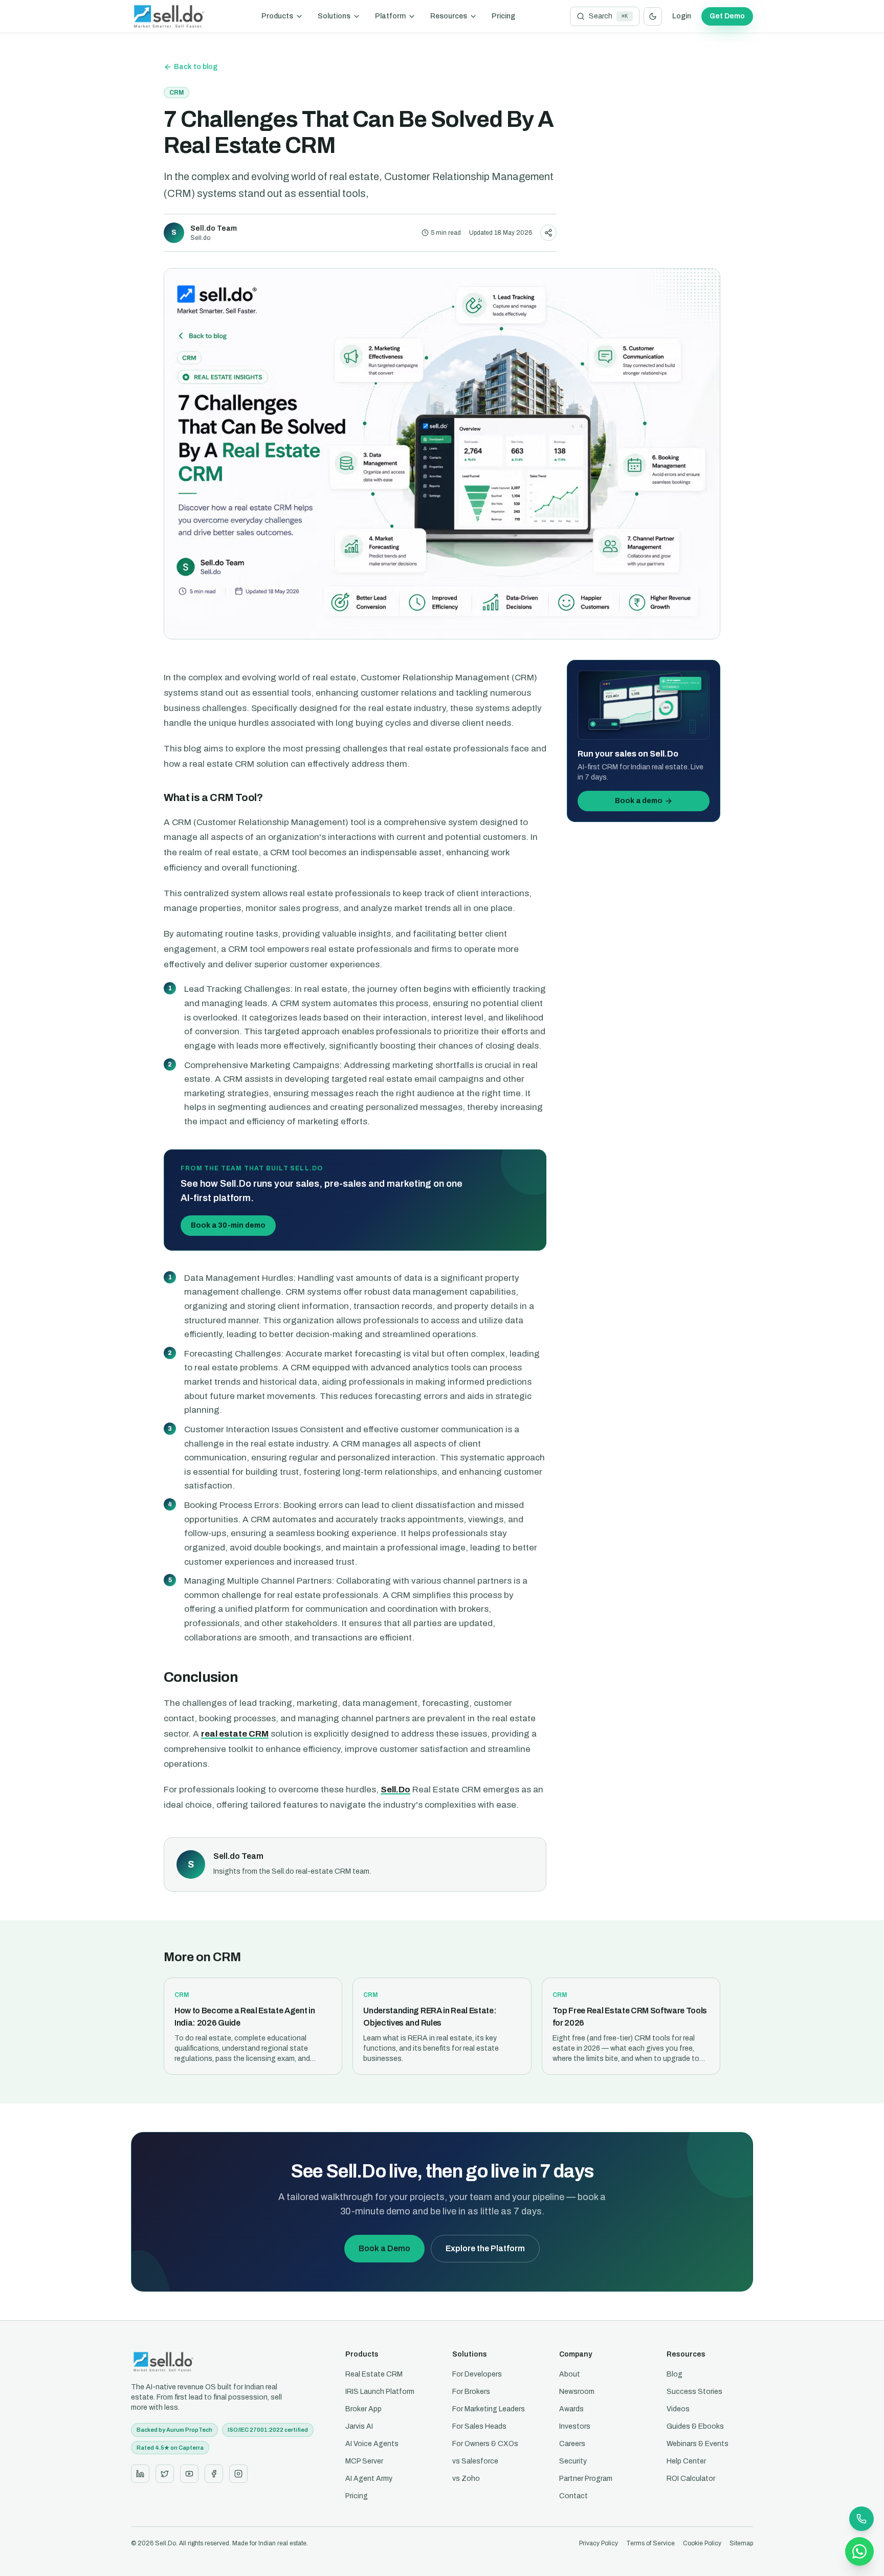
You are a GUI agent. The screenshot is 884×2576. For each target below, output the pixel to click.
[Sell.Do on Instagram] (238, 2474)
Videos (678, 2409)
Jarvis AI (359, 2426)
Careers (572, 2444)
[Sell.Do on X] (165, 2474)
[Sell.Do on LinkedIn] (140, 2474)
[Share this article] (548, 233)
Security (573, 2461)
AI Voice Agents (372, 2444)
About (570, 2374)
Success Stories (694, 2392)
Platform (390, 16)
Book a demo (639, 801)
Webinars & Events (698, 2444)
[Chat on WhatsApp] (859, 2551)
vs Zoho (466, 2479)
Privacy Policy (599, 2543)
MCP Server (364, 2461)
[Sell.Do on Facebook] (214, 2474)
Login (682, 16)
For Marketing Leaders (489, 2409)
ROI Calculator (691, 2479)
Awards (571, 2409)
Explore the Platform (485, 2248)
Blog (675, 2374)
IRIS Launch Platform (380, 2392)
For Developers (477, 2374)
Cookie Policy (702, 2543)
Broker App (363, 2409)
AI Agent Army (369, 2479)
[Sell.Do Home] (169, 16)
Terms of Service (650, 2543)
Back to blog (196, 67)
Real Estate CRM (374, 2374)
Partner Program (586, 2479)
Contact (573, 2496)
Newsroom (577, 2392)
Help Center (686, 2461)
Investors (575, 2426)
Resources (449, 16)
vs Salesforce (475, 2461)
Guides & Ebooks (695, 2426)
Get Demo (727, 16)
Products (277, 16)
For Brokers (471, 2392)
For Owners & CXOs (485, 2444)
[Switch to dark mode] (653, 16)
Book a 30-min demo (228, 1225)
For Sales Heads (479, 2426)
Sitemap (741, 2543)
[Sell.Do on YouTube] (189, 2474)
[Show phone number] (861, 2519)
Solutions (334, 16)
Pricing (503, 16)
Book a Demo (384, 2248)
